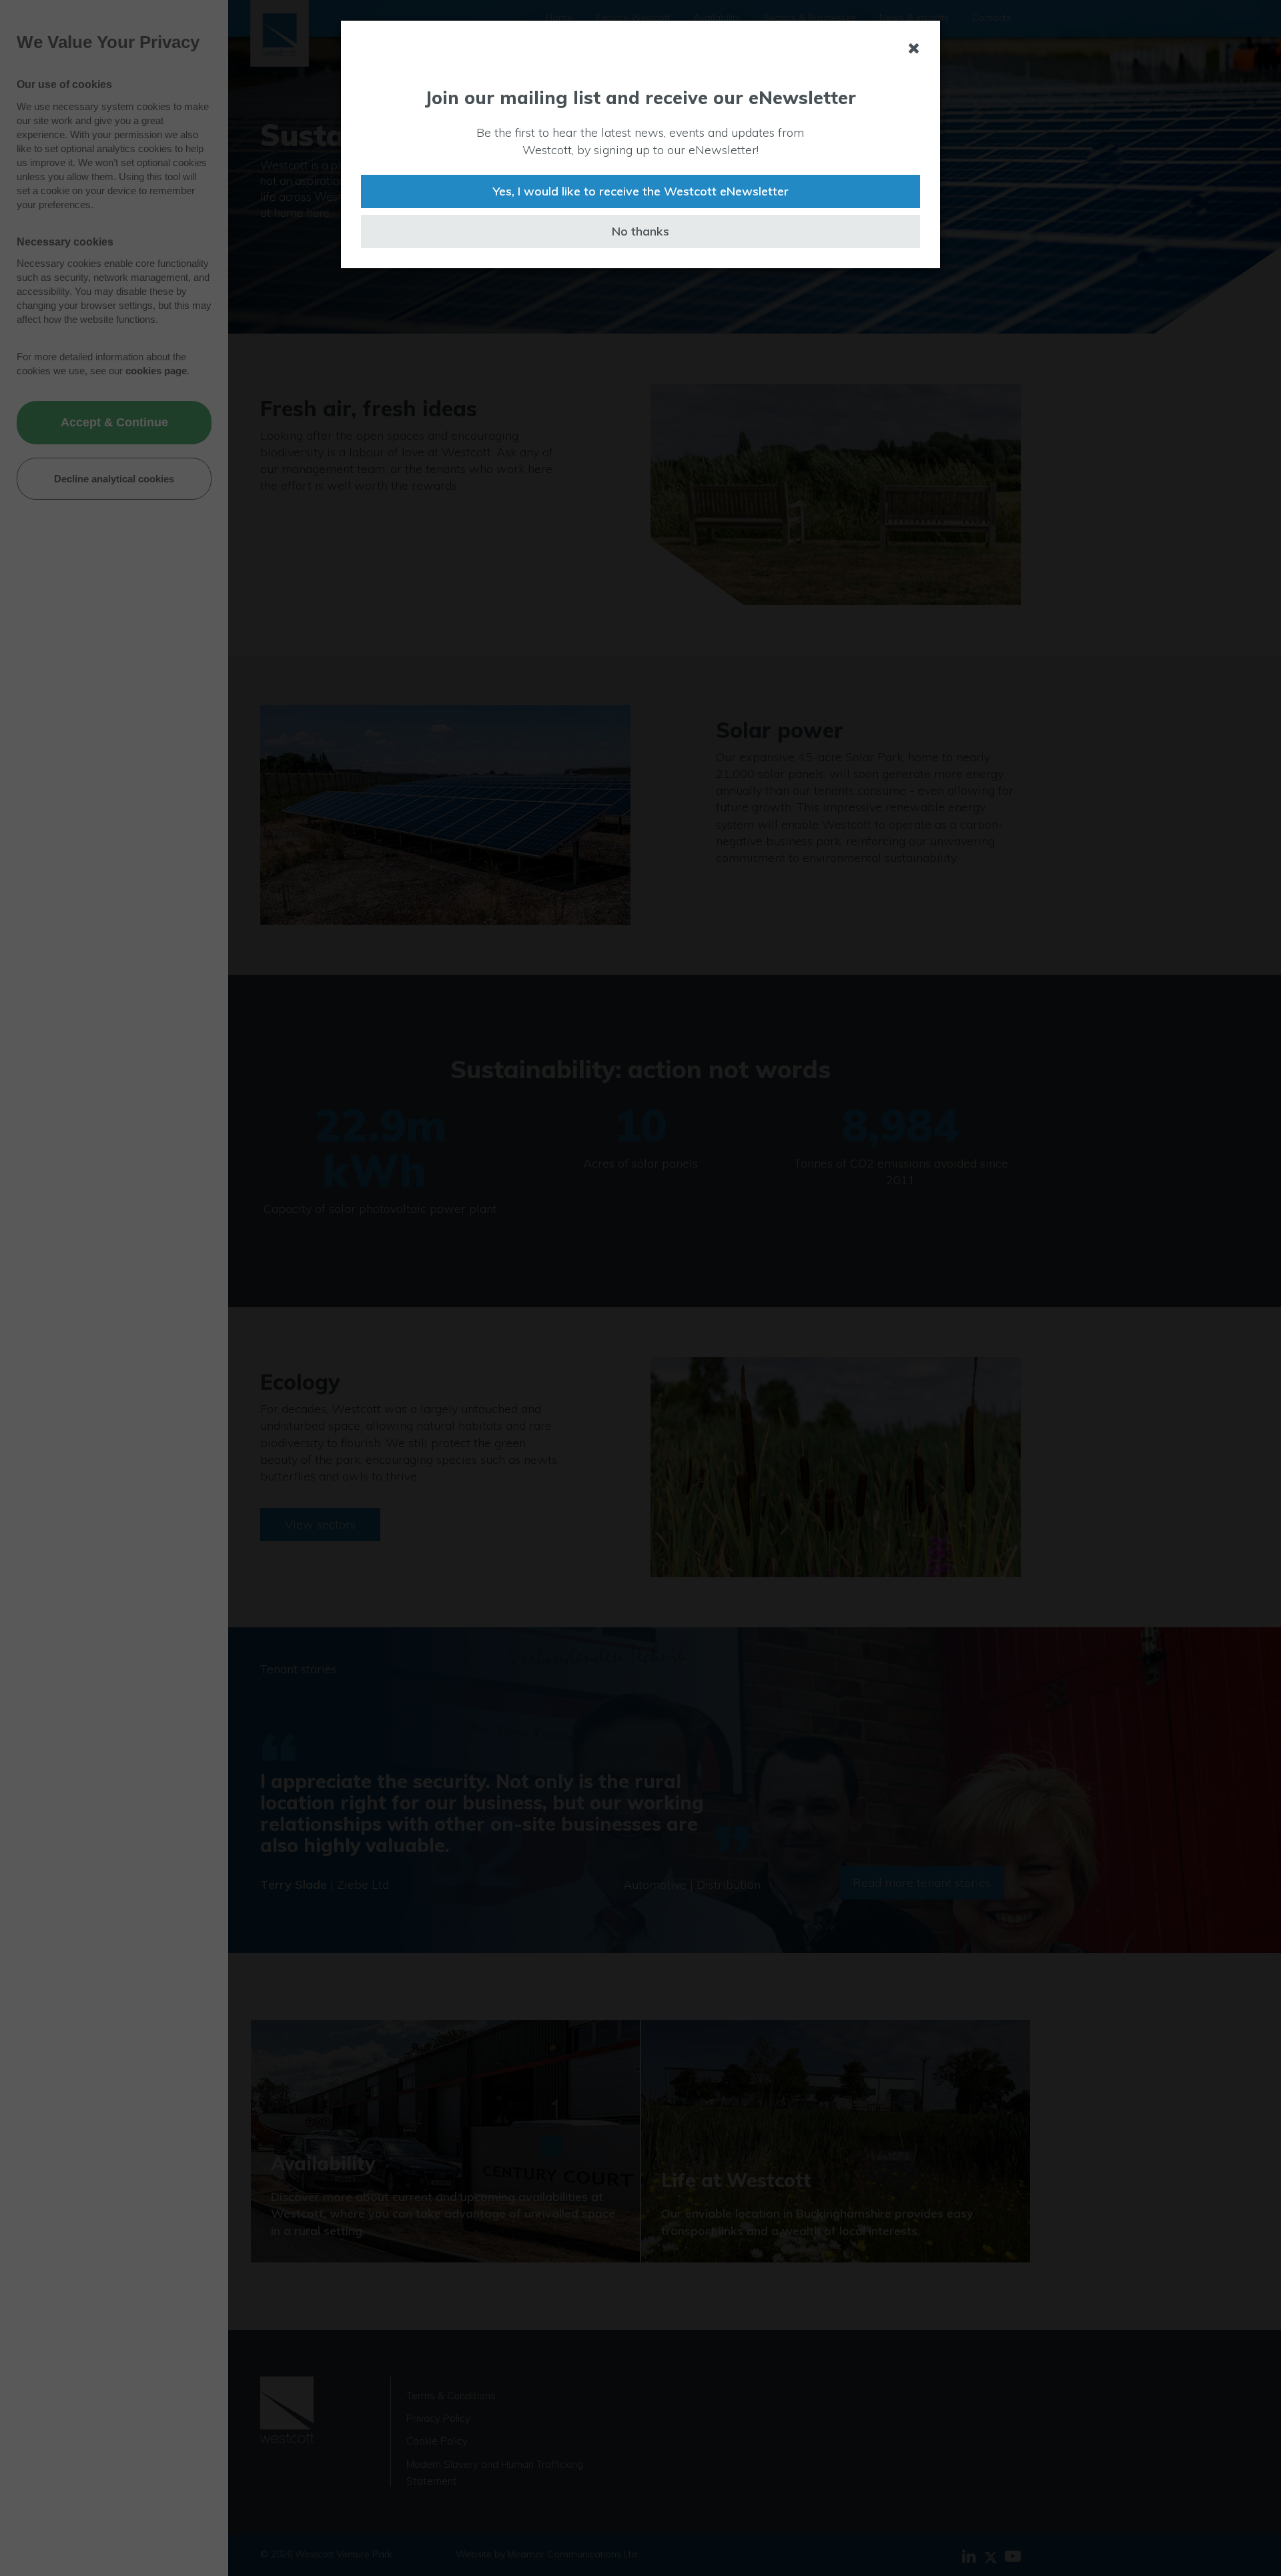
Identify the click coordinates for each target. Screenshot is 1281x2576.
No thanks (640, 231)
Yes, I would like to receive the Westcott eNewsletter (640, 191)
